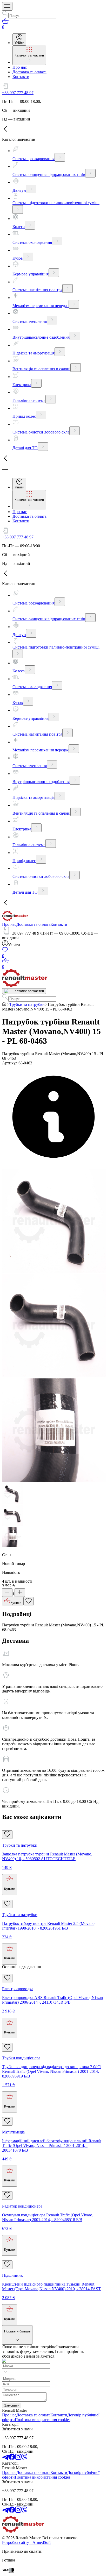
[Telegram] (5, 2458)
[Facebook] (12, 2458)
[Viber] (24, 2458)
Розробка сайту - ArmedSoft (26, 2542)
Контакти (59, 924)
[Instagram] (18, 2458)
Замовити (12, 2405)
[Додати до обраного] (29, 1601)
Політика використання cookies (43, 2420)
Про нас (9, 924)
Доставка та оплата (33, 924)
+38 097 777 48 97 (18, 93)
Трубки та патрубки (27, 1004)
